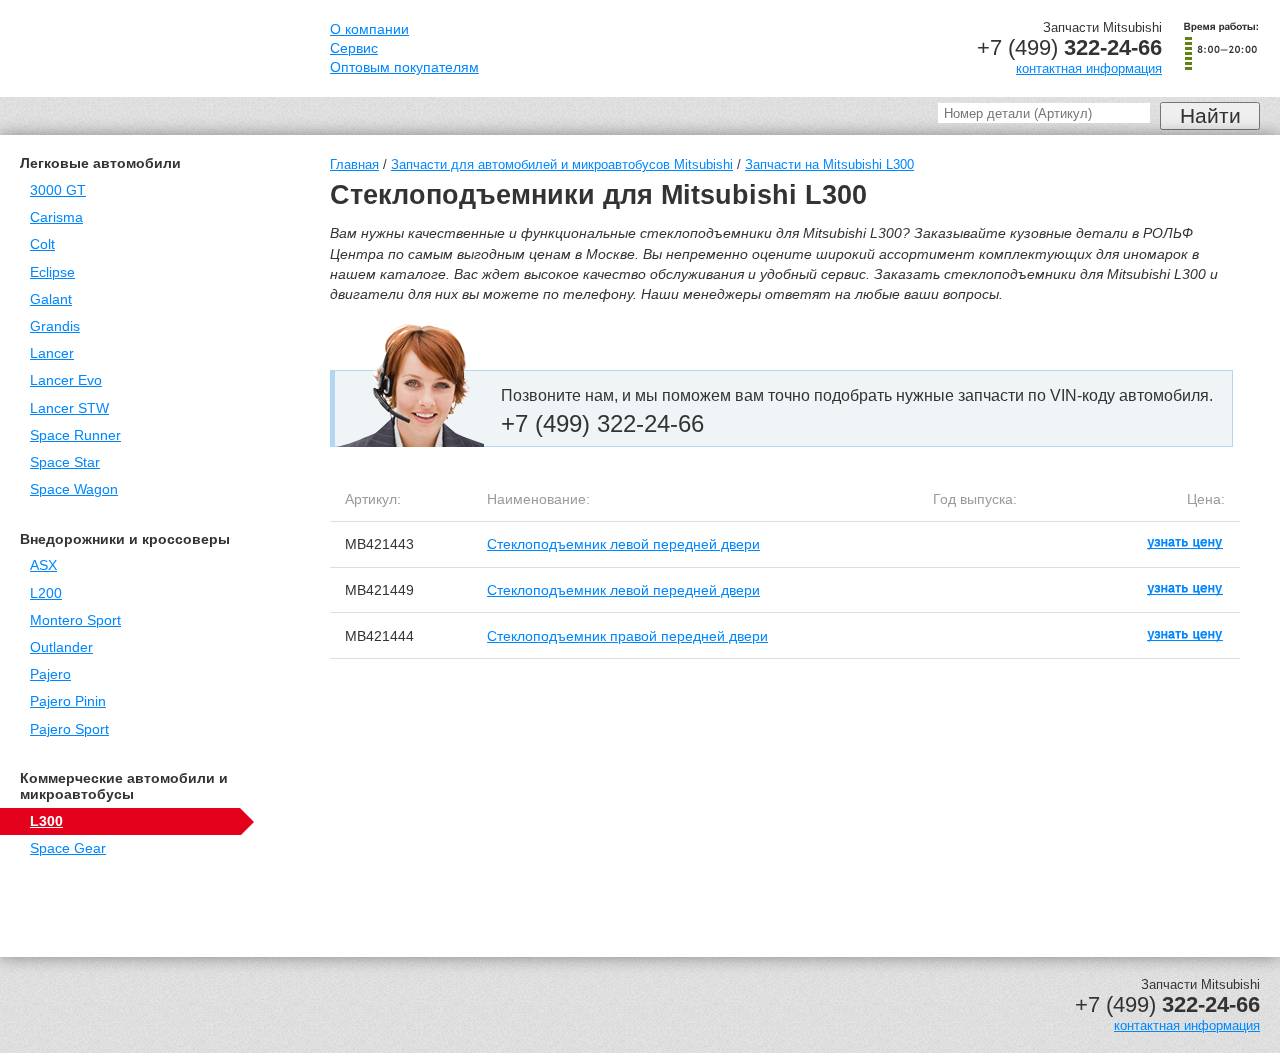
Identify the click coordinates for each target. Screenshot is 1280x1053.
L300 (46, 821)
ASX (43, 565)
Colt (42, 244)
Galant (51, 299)
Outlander (61, 647)
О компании (369, 29)
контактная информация (1089, 68)
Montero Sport (75, 620)
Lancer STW (69, 408)
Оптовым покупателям (404, 67)
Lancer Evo (66, 380)
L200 (46, 593)
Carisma (56, 217)
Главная (354, 164)
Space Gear (68, 848)
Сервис (354, 48)
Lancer (52, 353)
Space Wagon (74, 489)
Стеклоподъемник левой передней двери (623, 544)
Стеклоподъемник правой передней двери (627, 636)
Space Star (65, 462)
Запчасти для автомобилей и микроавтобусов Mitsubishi (562, 164)
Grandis (55, 326)
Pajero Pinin (68, 701)
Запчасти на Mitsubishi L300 (829, 164)
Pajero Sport (69, 729)
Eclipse (52, 272)
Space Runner (75, 435)
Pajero (50, 674)
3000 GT (58, 190)
